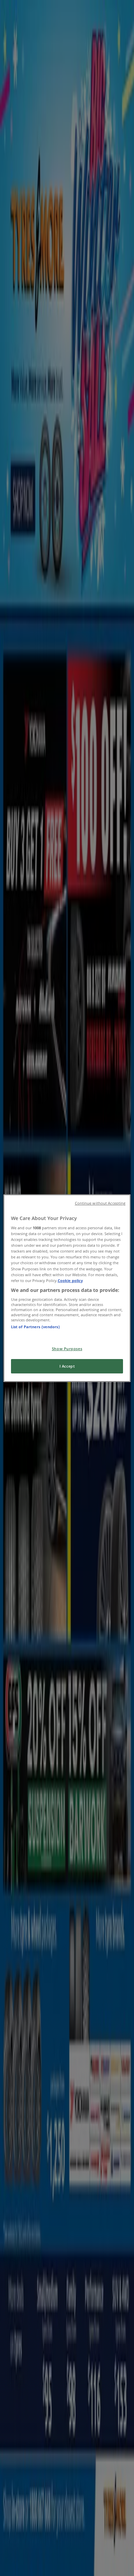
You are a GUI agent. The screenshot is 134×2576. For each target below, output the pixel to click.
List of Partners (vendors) (35, 1327)
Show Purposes (67, 1349)
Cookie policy (70, 1280)
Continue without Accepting (100, 1203)
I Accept (67, 1366)
